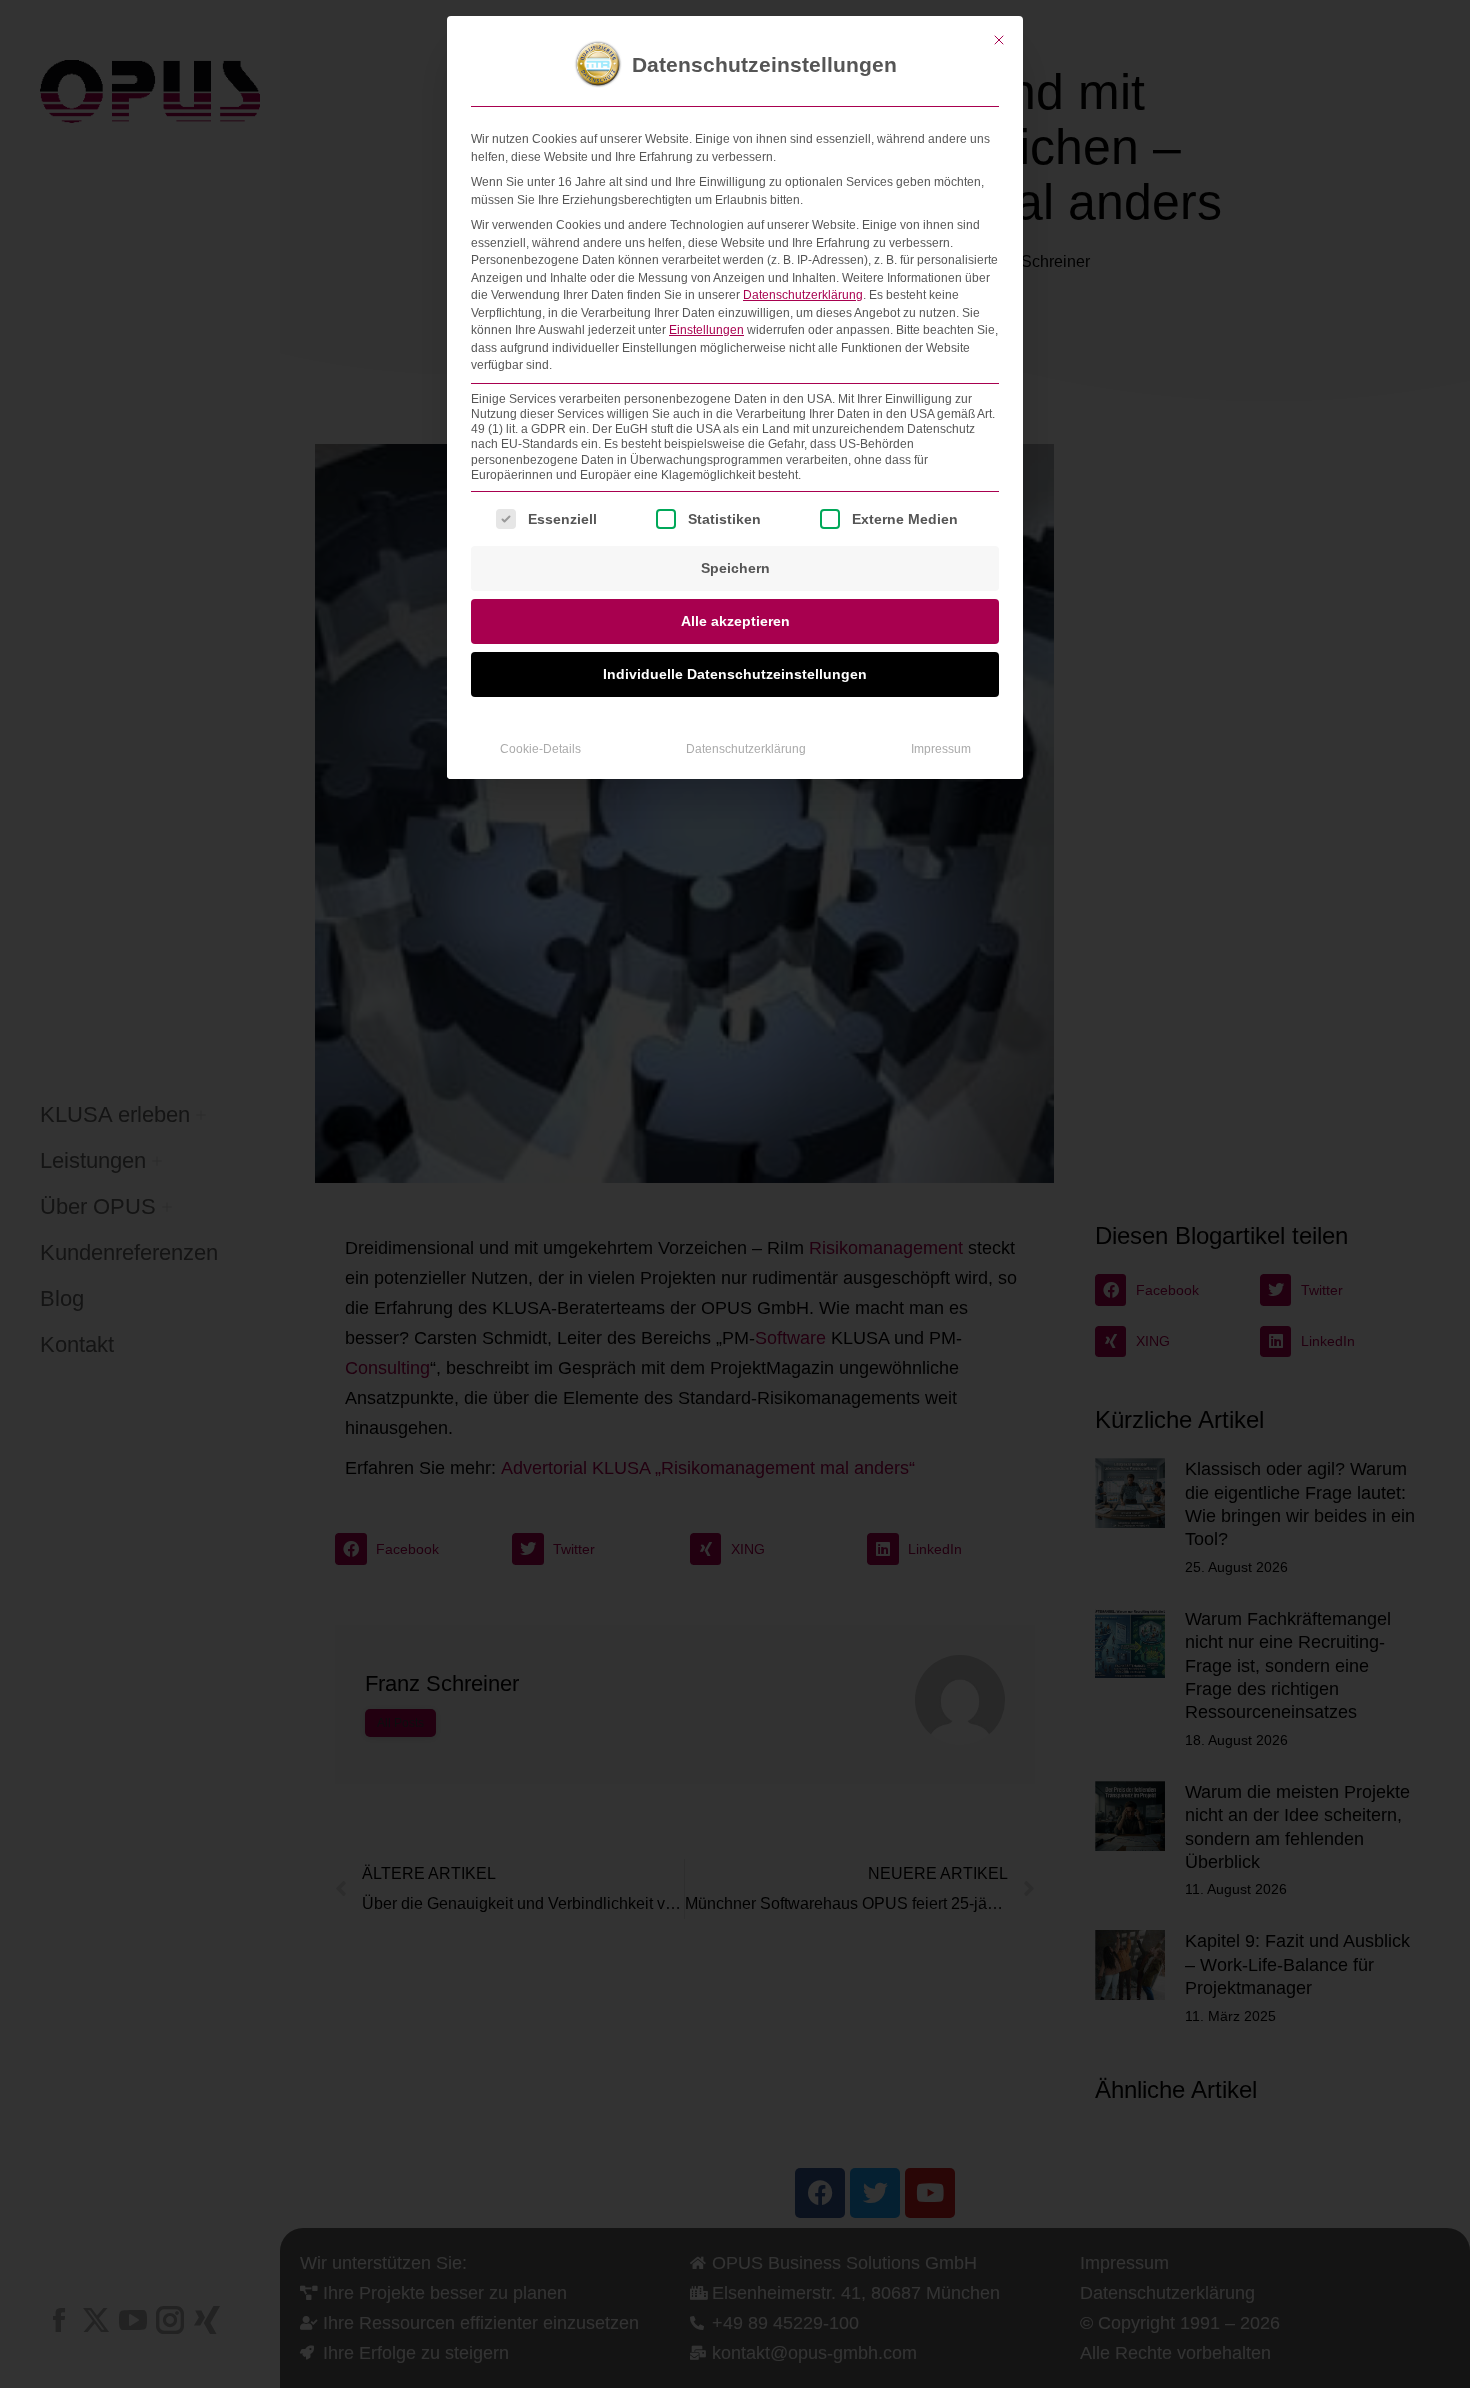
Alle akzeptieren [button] (735, 621)
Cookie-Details (540, 749)
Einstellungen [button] (706, 330)
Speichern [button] (735, 568)
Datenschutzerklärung (803, 295)
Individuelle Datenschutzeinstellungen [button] (735, 674)
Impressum (941, 749)
